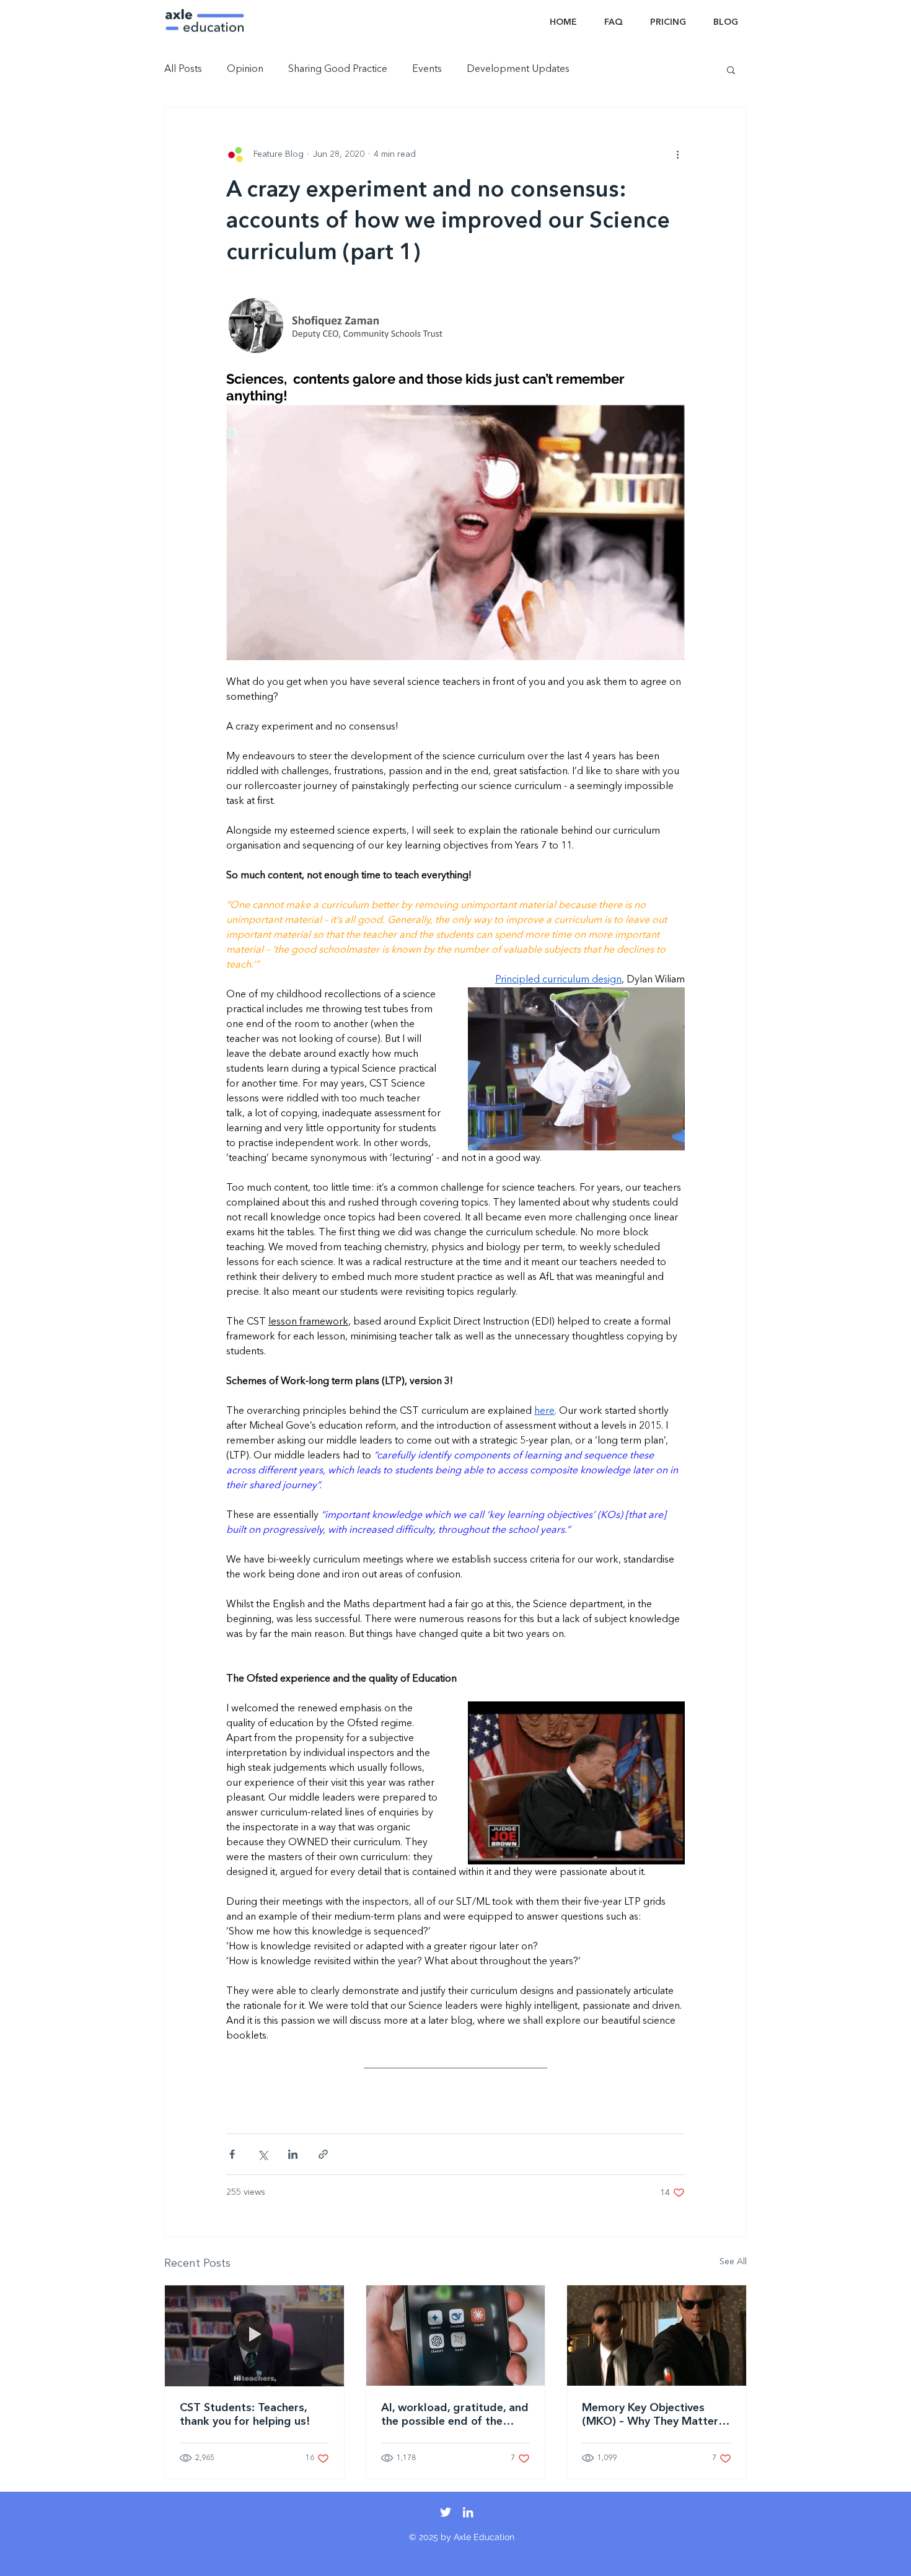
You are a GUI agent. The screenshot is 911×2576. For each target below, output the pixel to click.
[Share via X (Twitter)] (262, 2154)
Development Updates (518, 69)
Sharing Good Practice (338, 69)
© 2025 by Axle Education (462, 2537)
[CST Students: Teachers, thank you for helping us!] (254, 2336)
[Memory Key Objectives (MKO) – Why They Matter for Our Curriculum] (657, 2336)
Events (427, 69)
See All (733, 2262)
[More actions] (677, 154)
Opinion (245, 69)
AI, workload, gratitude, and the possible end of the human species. (455, 2415)
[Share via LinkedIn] (293, 2154)
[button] (731, 69)
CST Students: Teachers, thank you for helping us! (245, 2415)
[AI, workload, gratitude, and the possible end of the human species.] (456, 2336)
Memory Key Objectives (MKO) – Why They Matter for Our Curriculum (650, 2415)
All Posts (183, 69)
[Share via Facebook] (232, 2154)
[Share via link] (323, 2154)
